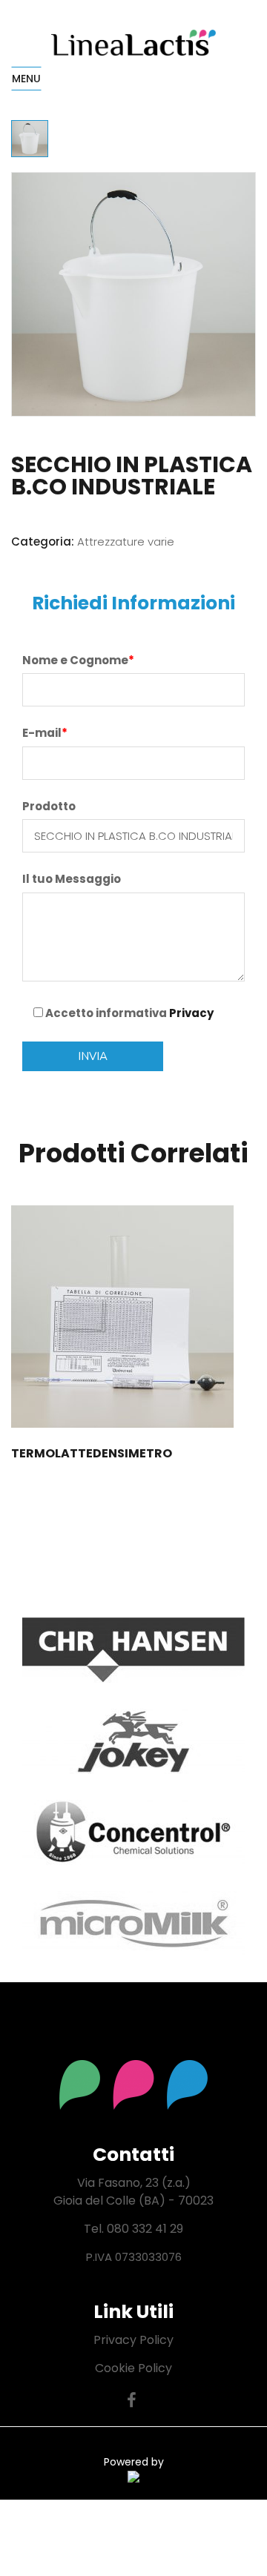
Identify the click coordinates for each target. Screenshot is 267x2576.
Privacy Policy (133, 2340)
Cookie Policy (133, 2368)
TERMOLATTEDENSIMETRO (92, 1453)
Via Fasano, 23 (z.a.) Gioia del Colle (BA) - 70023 (133, 2192)
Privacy (191, 1013)
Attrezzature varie (126, 542)
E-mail (45, 733)
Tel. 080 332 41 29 (133, 2229)
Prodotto (49, 806)
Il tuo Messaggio (72, 879)
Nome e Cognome (78, 660)
